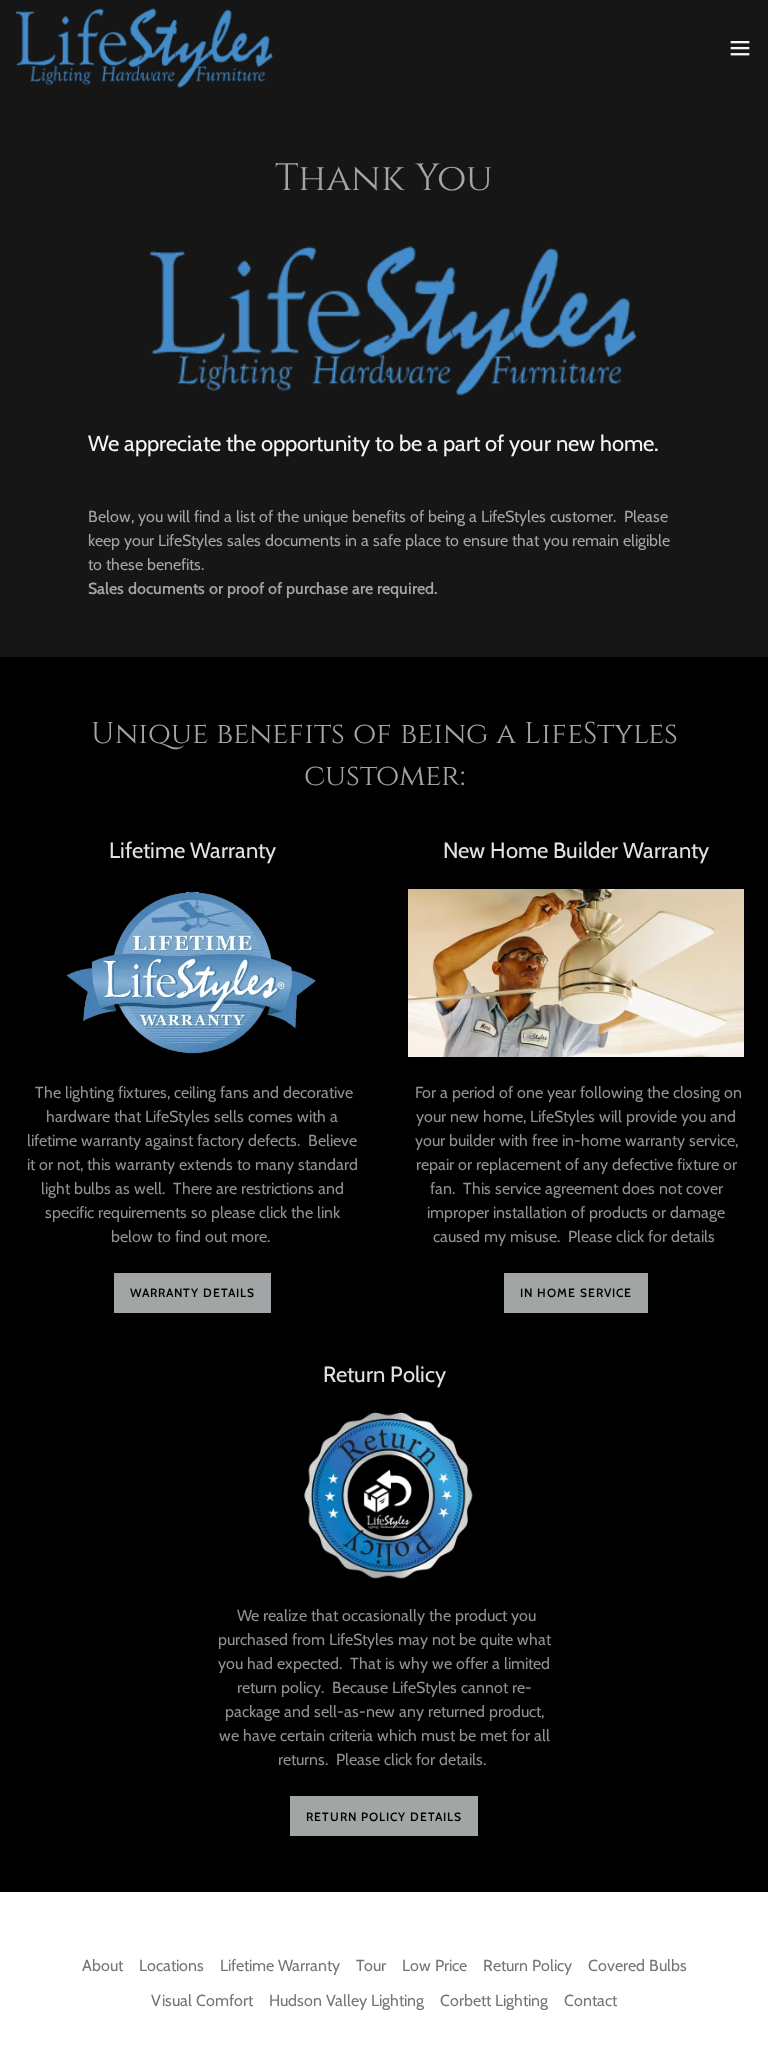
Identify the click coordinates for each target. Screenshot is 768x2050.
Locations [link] (171, 1965)
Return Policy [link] (527, 1965)
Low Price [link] (434, 1965)
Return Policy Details (384, 1816)
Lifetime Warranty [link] (280, 1965)
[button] (740, 48)
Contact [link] (590, 2000)
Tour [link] (371, 1965)
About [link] (102, 1965)
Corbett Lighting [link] (494, 2000)
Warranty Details (192, 1292)
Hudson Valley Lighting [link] (346, 2000)
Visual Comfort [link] (202, 2000)
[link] (144, 48)
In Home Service (576, 1292)
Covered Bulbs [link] (637, 1965)
